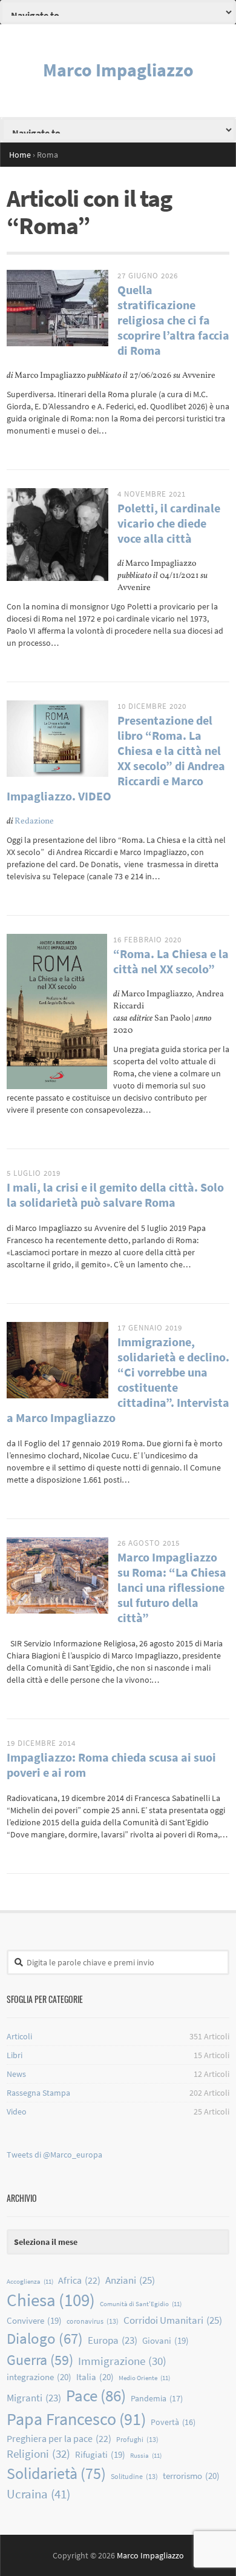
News (16, 2074)
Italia (95, 2377)
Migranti (34, 2398)
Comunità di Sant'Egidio (141, 2304)
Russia (146, 2456)
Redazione (34, 821)
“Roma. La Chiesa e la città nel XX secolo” (171, 961)
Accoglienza (30, 2282)
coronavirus (93, 2321)
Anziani (130, 2280)
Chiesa (51, 2300)
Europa (113, 2340)
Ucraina (38, 2494)
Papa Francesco (76, 2419)
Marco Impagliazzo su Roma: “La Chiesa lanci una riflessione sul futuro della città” (172, 1587)
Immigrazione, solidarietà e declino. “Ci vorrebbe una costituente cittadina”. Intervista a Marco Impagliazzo (118, 1380)
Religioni (38, 2454)
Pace (96, 2395)
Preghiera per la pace (59, 2438)
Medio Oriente (144, 2378)
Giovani (166, 2340)
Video (17, 2111)
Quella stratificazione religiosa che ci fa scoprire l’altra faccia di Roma (173, 320)
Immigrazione (122, 2361)
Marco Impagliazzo (118, 70)
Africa (79, 2280)
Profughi (137, 2439)
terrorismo (191, 2476)
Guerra (40, 2360)
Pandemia (157, 2398)
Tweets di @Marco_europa (54, 2155)
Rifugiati (100, 2454)
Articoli (19, 2036)
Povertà (173, 2422)
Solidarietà (56, 2473)
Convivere (34, 2320)
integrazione (39, 2377)
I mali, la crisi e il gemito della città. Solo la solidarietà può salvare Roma (115, 1195)
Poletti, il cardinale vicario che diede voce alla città (169, 523)
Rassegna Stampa (38, 2093)
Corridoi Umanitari (173, 2320)
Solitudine (134, 2476)
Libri (15, 2055)
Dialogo (45, 2338)
